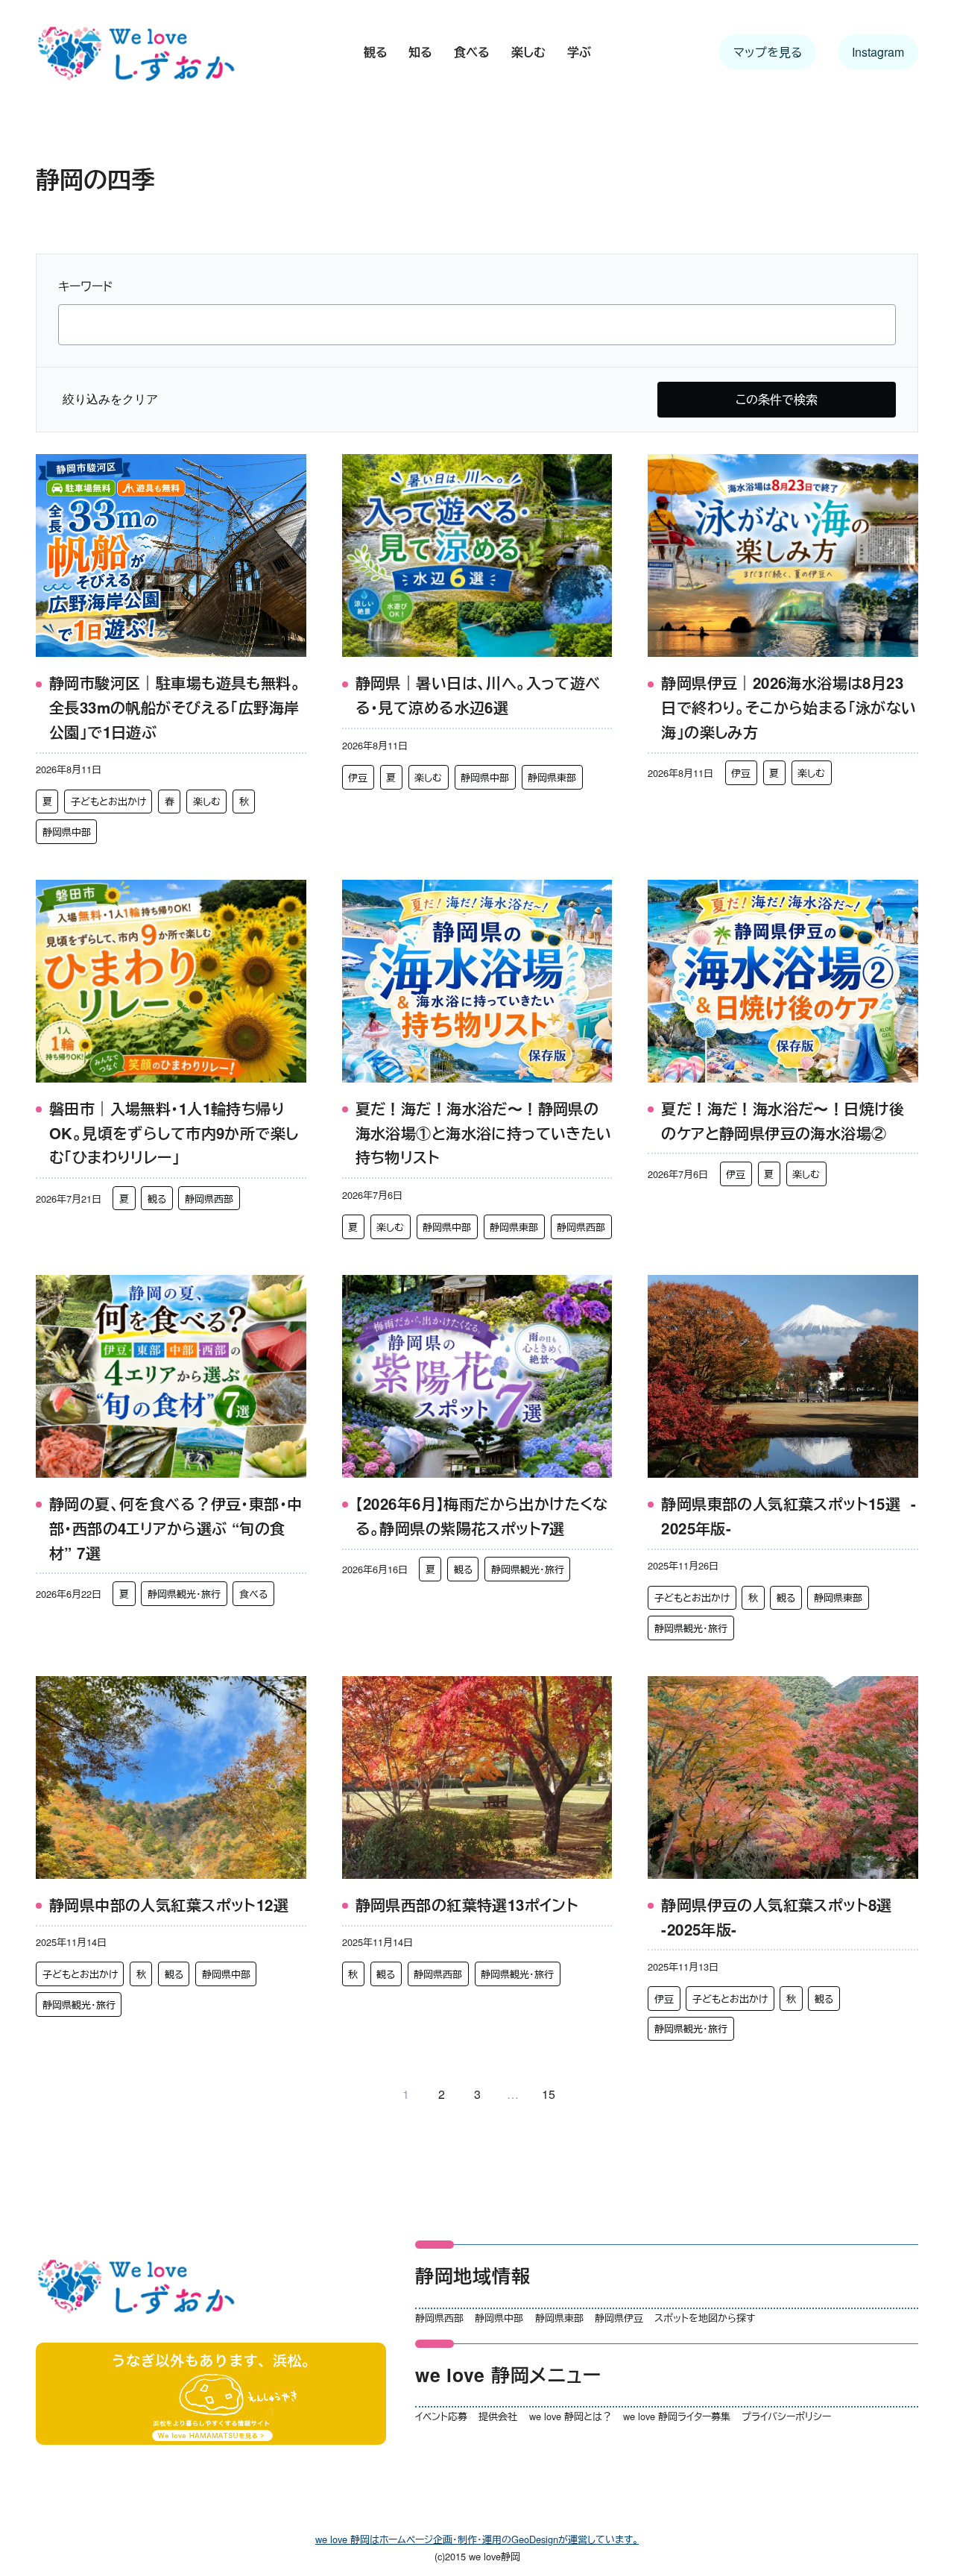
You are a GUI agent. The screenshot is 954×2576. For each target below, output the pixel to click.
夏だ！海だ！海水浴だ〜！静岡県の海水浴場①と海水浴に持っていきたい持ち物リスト (484, 1133)
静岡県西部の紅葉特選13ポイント (467, 1905)
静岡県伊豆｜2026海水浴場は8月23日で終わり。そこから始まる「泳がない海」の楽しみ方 (789, 707)
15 (549, 2094)
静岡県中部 (67, 832)
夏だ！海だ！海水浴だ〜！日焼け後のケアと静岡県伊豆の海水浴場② (783, 1121)
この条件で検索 (777, 399)
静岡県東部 (552, 777)
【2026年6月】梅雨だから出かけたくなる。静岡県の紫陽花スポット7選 (482, 1516)
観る (157, 1199)
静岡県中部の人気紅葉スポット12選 (169, 1905)
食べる (253, 1594)
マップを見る (768, 52)
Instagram (878, 52)
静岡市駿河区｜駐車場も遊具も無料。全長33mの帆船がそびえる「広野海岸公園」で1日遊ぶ (175, 707)
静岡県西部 (209, 1199)
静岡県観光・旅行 (184, 1594)
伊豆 (358, 777)
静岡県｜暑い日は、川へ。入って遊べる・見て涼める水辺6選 (478, 695)
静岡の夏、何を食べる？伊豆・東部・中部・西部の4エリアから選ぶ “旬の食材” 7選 (176, 1528)
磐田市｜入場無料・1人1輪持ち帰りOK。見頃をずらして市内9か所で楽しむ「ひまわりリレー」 (174, 1133)
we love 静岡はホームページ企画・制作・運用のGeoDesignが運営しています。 (477, 2539)
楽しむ (207, 801)
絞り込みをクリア (110, 399)
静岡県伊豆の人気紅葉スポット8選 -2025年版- (777, 1917)
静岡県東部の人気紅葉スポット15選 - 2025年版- (789, 1516)
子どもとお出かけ (108, 801)
